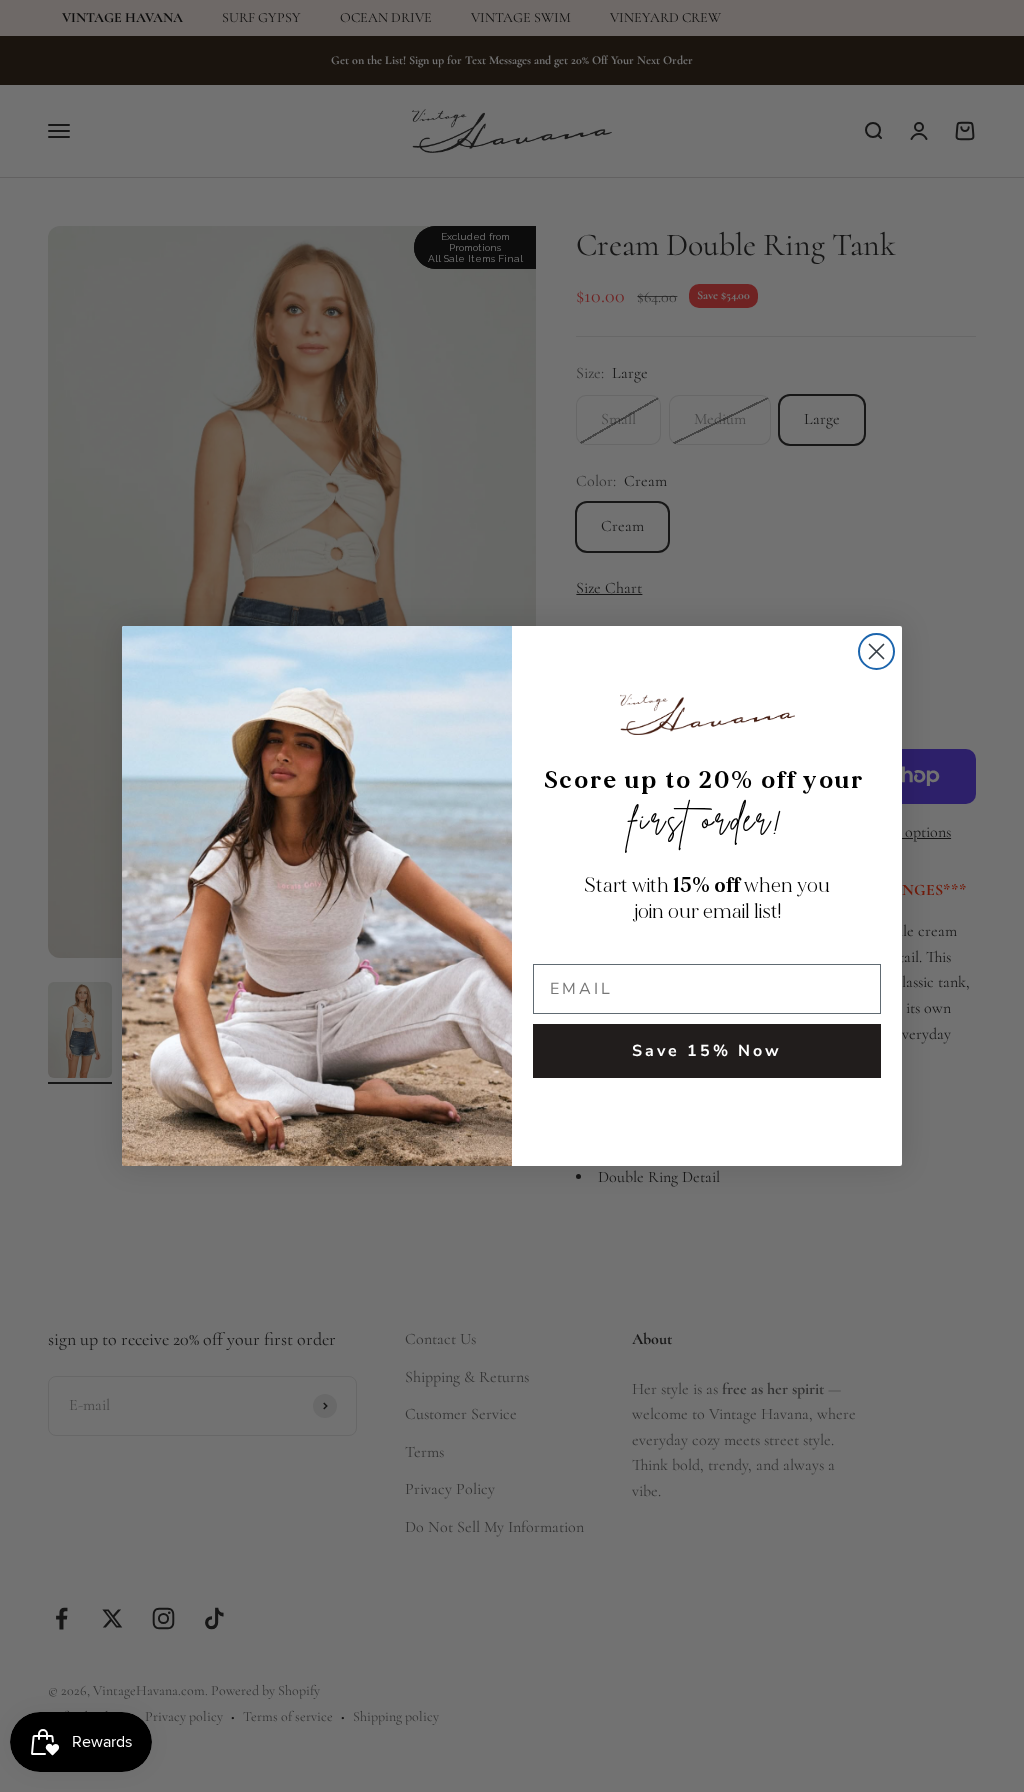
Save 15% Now (707, 1051)
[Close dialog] (876, 651)
